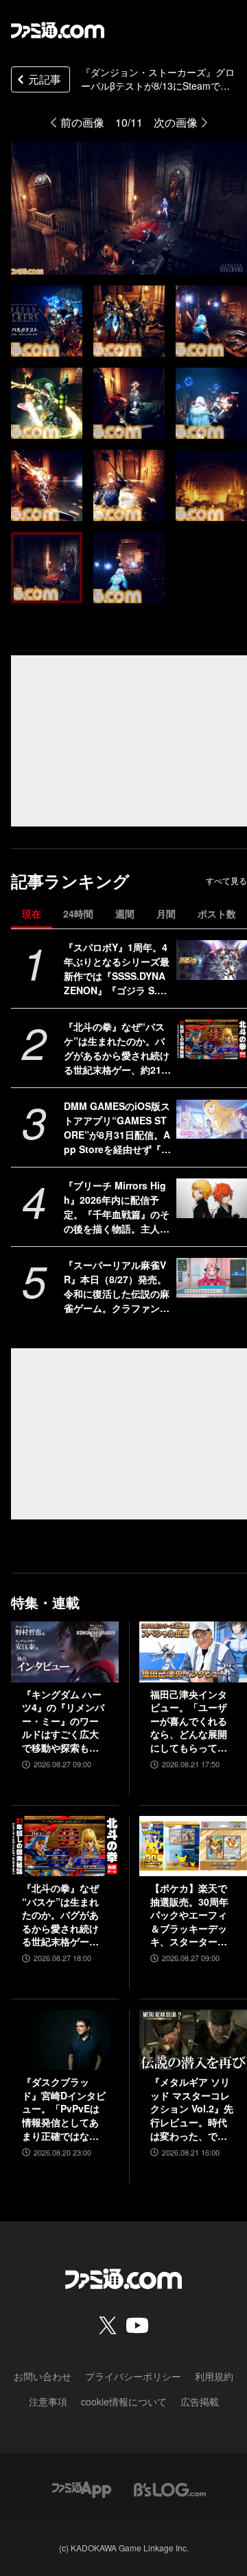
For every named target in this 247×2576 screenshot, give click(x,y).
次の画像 (176, 122)
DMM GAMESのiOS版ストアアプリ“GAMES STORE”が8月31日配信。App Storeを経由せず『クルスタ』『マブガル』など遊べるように (117, 1128)
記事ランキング (70, 881)
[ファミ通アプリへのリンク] (82, 2488)
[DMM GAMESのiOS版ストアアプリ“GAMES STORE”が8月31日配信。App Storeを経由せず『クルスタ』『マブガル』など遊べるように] (212, 1119)
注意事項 (48, 2401)
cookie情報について (124, 2401)
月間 (166, 913)
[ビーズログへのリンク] (170, 2488)
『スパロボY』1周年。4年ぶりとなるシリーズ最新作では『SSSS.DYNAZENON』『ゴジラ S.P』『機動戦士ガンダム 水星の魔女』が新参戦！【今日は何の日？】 (117, 969)
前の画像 (82, 122)
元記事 (45, 79)
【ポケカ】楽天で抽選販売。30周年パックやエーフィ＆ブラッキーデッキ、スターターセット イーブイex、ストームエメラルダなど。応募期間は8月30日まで (191, 1915)
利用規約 (214, 2376)
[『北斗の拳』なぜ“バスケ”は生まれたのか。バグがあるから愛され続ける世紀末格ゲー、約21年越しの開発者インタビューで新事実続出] (212, 1039)
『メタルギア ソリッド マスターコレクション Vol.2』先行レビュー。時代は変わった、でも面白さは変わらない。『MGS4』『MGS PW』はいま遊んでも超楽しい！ (192, 2109)
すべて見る (226, 881)
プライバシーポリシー (133, 2376)
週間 (125, 913)
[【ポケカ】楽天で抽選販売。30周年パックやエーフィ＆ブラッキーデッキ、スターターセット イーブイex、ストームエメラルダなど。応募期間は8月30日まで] (193, 1846)
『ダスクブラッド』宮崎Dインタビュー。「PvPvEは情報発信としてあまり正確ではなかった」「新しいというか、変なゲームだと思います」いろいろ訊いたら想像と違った (64, 2109)
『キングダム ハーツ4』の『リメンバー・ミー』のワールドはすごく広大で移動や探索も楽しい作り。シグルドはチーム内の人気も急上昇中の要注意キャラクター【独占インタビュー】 (63, 1721)
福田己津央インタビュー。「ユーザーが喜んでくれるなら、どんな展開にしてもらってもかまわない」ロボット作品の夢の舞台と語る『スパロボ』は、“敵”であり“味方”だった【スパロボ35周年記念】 (189, 1721)
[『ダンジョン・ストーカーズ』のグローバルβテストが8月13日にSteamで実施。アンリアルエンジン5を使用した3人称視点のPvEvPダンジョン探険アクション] (47, 321)
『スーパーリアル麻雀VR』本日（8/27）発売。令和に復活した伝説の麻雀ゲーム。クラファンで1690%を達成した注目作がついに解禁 (117, 1287)
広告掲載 (200, 2401)
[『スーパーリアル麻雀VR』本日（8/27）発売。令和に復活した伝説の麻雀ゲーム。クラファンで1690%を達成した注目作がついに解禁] (212, 1278)
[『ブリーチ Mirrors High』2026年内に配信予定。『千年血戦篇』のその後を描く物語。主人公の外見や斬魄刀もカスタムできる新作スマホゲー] (212, 1198)
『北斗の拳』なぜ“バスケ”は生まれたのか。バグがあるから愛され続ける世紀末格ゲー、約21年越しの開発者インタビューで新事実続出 (117, 1048)
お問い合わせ (43, 2376)
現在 (32, 913)
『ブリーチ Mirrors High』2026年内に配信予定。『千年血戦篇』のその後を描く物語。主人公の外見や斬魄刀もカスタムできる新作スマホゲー (117, 1207)
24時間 (78, 913)
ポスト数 (217, 913)
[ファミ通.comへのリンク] (58, 30)
